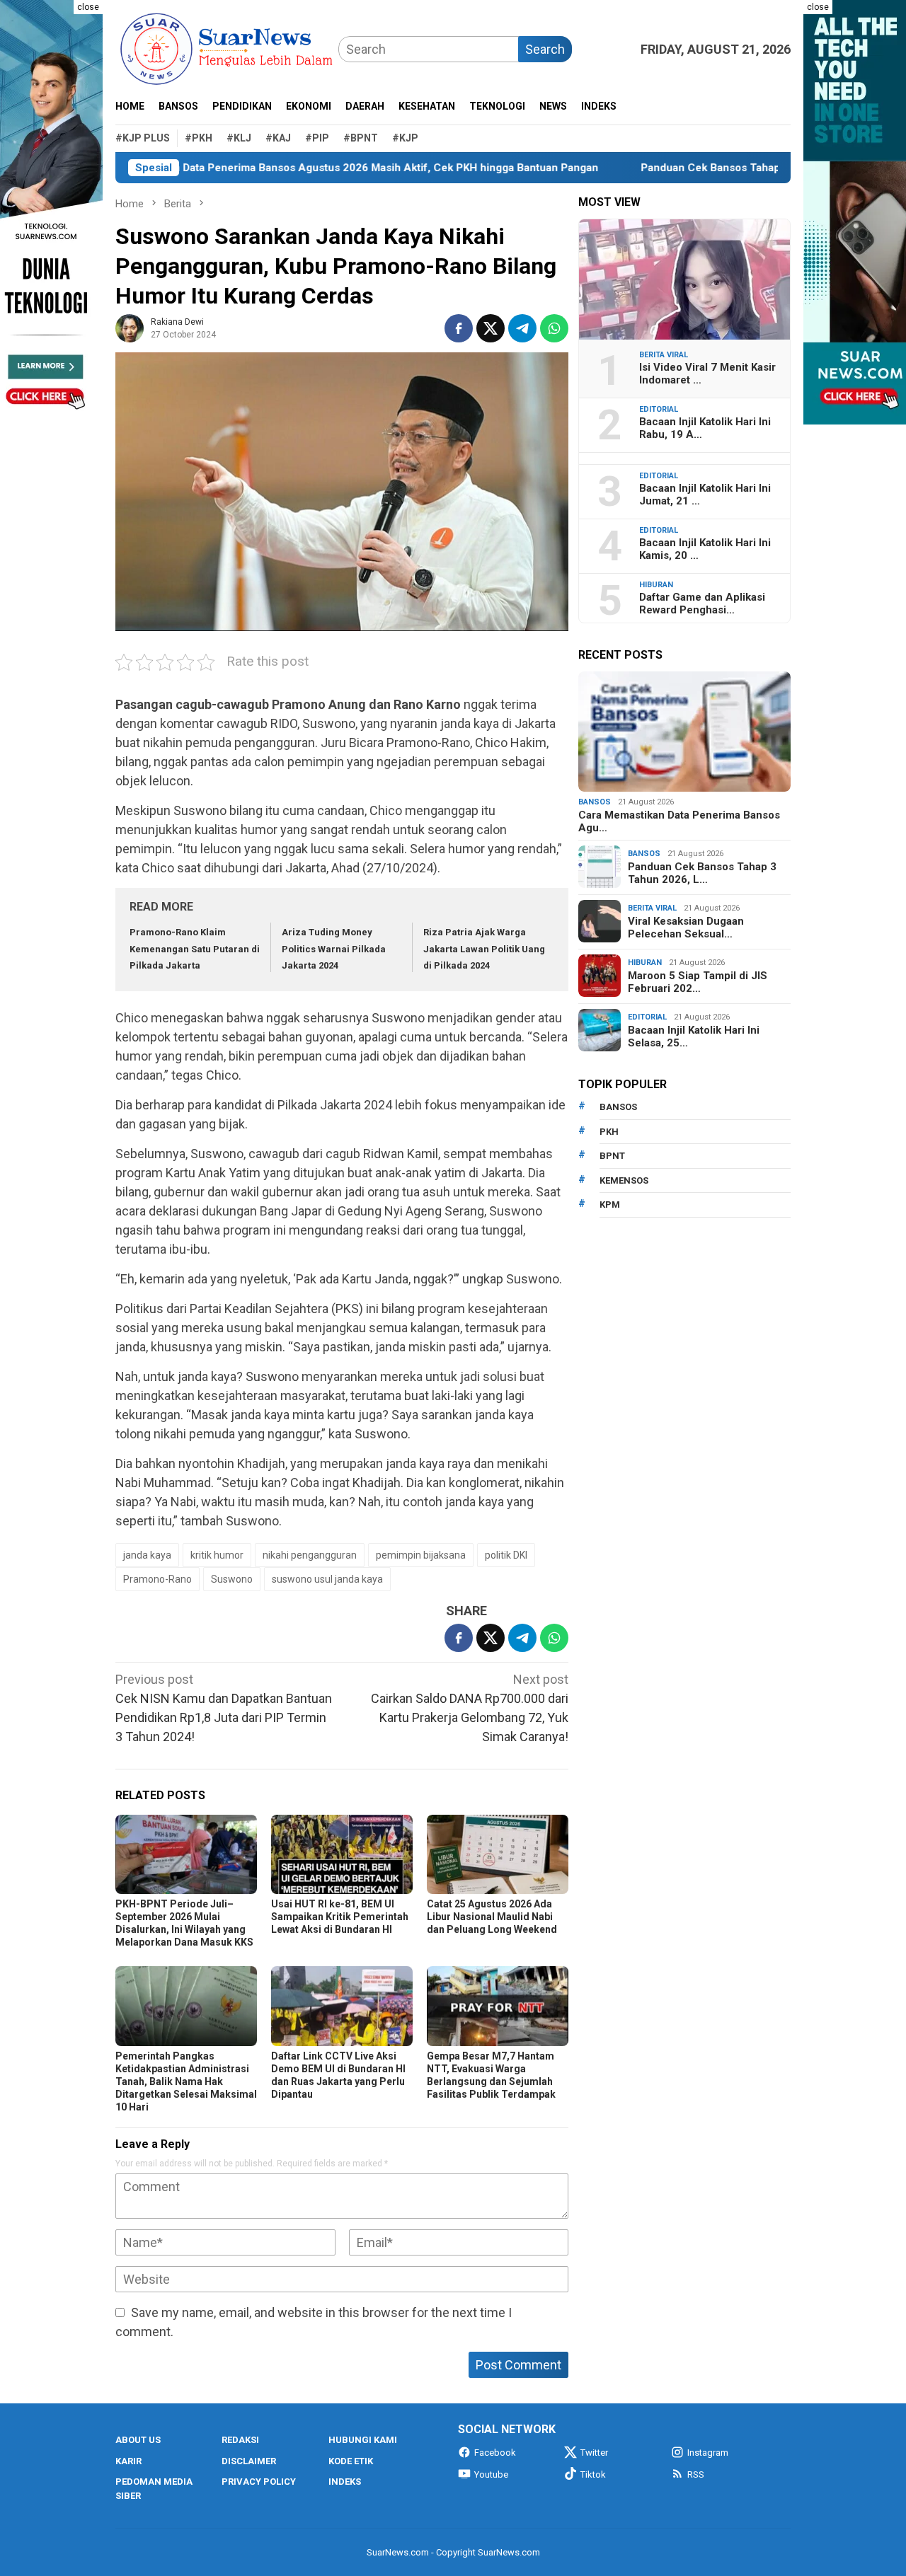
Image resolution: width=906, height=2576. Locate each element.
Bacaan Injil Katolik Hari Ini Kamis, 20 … (705, 549)
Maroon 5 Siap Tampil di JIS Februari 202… (698, 982)
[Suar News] (227, 48)
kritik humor (217, 1555)
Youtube (491, 2474)
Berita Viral (664, 355)
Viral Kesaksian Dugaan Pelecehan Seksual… (686, 928)
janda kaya (147, 1555)
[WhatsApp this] (554, 328)
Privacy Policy (259, 2482)
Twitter (594, 2453)
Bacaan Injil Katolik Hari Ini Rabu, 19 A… (705, 428)
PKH (609, 1132)
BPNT (612, 1156)
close (88, 7)
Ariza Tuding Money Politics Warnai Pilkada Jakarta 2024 (334, 949)
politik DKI (506, 1555)
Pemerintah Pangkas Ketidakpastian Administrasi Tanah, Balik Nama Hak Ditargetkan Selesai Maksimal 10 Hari (186, 2081)
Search (545, 49)
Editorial (659, 409)
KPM (610, 1205)
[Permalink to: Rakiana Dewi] (130, 327)
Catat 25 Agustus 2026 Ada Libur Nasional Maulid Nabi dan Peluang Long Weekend (492, 1917)
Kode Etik (351, 2461)
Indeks (345, 2482)
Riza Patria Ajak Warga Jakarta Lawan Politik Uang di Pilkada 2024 (484, 949)
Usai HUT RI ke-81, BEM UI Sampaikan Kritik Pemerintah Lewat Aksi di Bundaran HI (340, 1917)
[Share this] (459, 328)
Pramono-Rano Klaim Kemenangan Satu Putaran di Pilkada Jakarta (195, 949)
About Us (138, 2440)
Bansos (595, 802)
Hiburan (656, 585)
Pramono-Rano (157, 1579)
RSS (696, 2474)
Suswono (232, 1579)
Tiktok (593, 2474)
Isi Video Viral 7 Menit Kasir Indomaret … (707, 374)
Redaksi (240, 2440)
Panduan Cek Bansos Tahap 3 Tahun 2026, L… (702, 873)
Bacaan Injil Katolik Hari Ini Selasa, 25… (694, 1036)
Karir (128, 2461)
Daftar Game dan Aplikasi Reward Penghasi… (702, 603)
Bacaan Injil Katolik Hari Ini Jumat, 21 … (705, 495)
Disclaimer (249, 2461)
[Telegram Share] (522, 328)
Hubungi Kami (363, 2440)
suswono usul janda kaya (327, 1579)
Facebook (495, 2453)
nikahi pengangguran (310, 1555)
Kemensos (624, 1180)
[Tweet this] (491, 328)
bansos (618, 1107)
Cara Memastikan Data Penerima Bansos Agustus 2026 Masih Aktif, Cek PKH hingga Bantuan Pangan (271, 168)
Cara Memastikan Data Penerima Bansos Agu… (679, 821)
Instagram (708, 2453)
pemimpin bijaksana (421, 1555)
